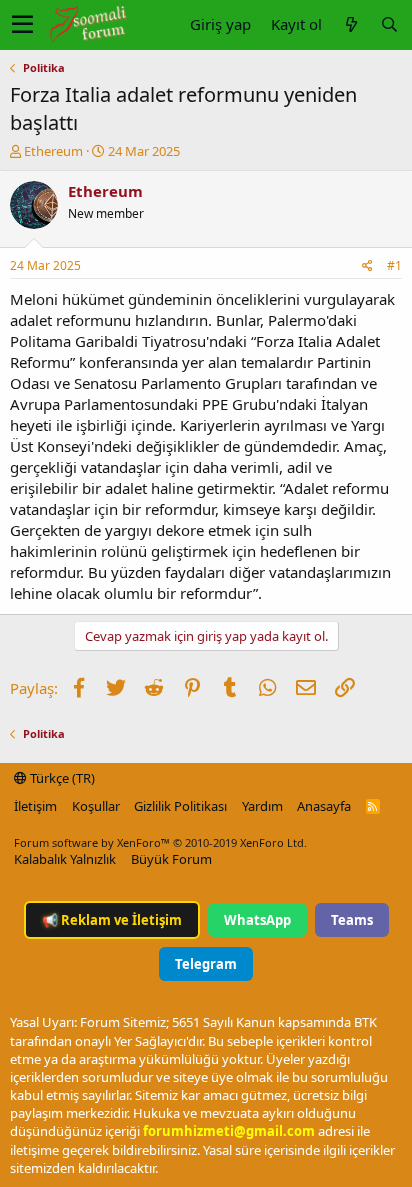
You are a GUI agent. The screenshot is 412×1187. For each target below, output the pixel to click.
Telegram (206, 964)
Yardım (262, 806)
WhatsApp (257, 920)
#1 (394, 265)
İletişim (35, 806)
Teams (352, 920)
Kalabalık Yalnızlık (65, 859)
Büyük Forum (171, 859)
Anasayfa (324, 806)
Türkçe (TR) (61, 778)
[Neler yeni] (351, 24)
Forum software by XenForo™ (160, 842)
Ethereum (53, 151)
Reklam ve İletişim (112, 920)
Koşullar (96, 806)
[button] (22, 25)
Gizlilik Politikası (180, 806)
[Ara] (389, 24)
